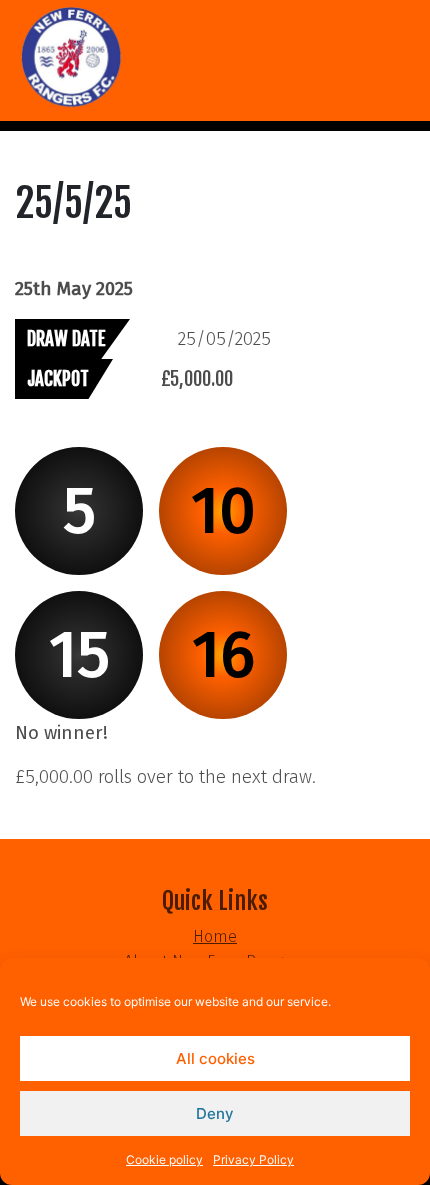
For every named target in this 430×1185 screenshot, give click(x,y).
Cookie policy (164, 1159)
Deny (215, 1113)
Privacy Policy (253, 1159)
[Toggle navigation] (28, 126)
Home (215, 936)
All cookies (215, 1058)
